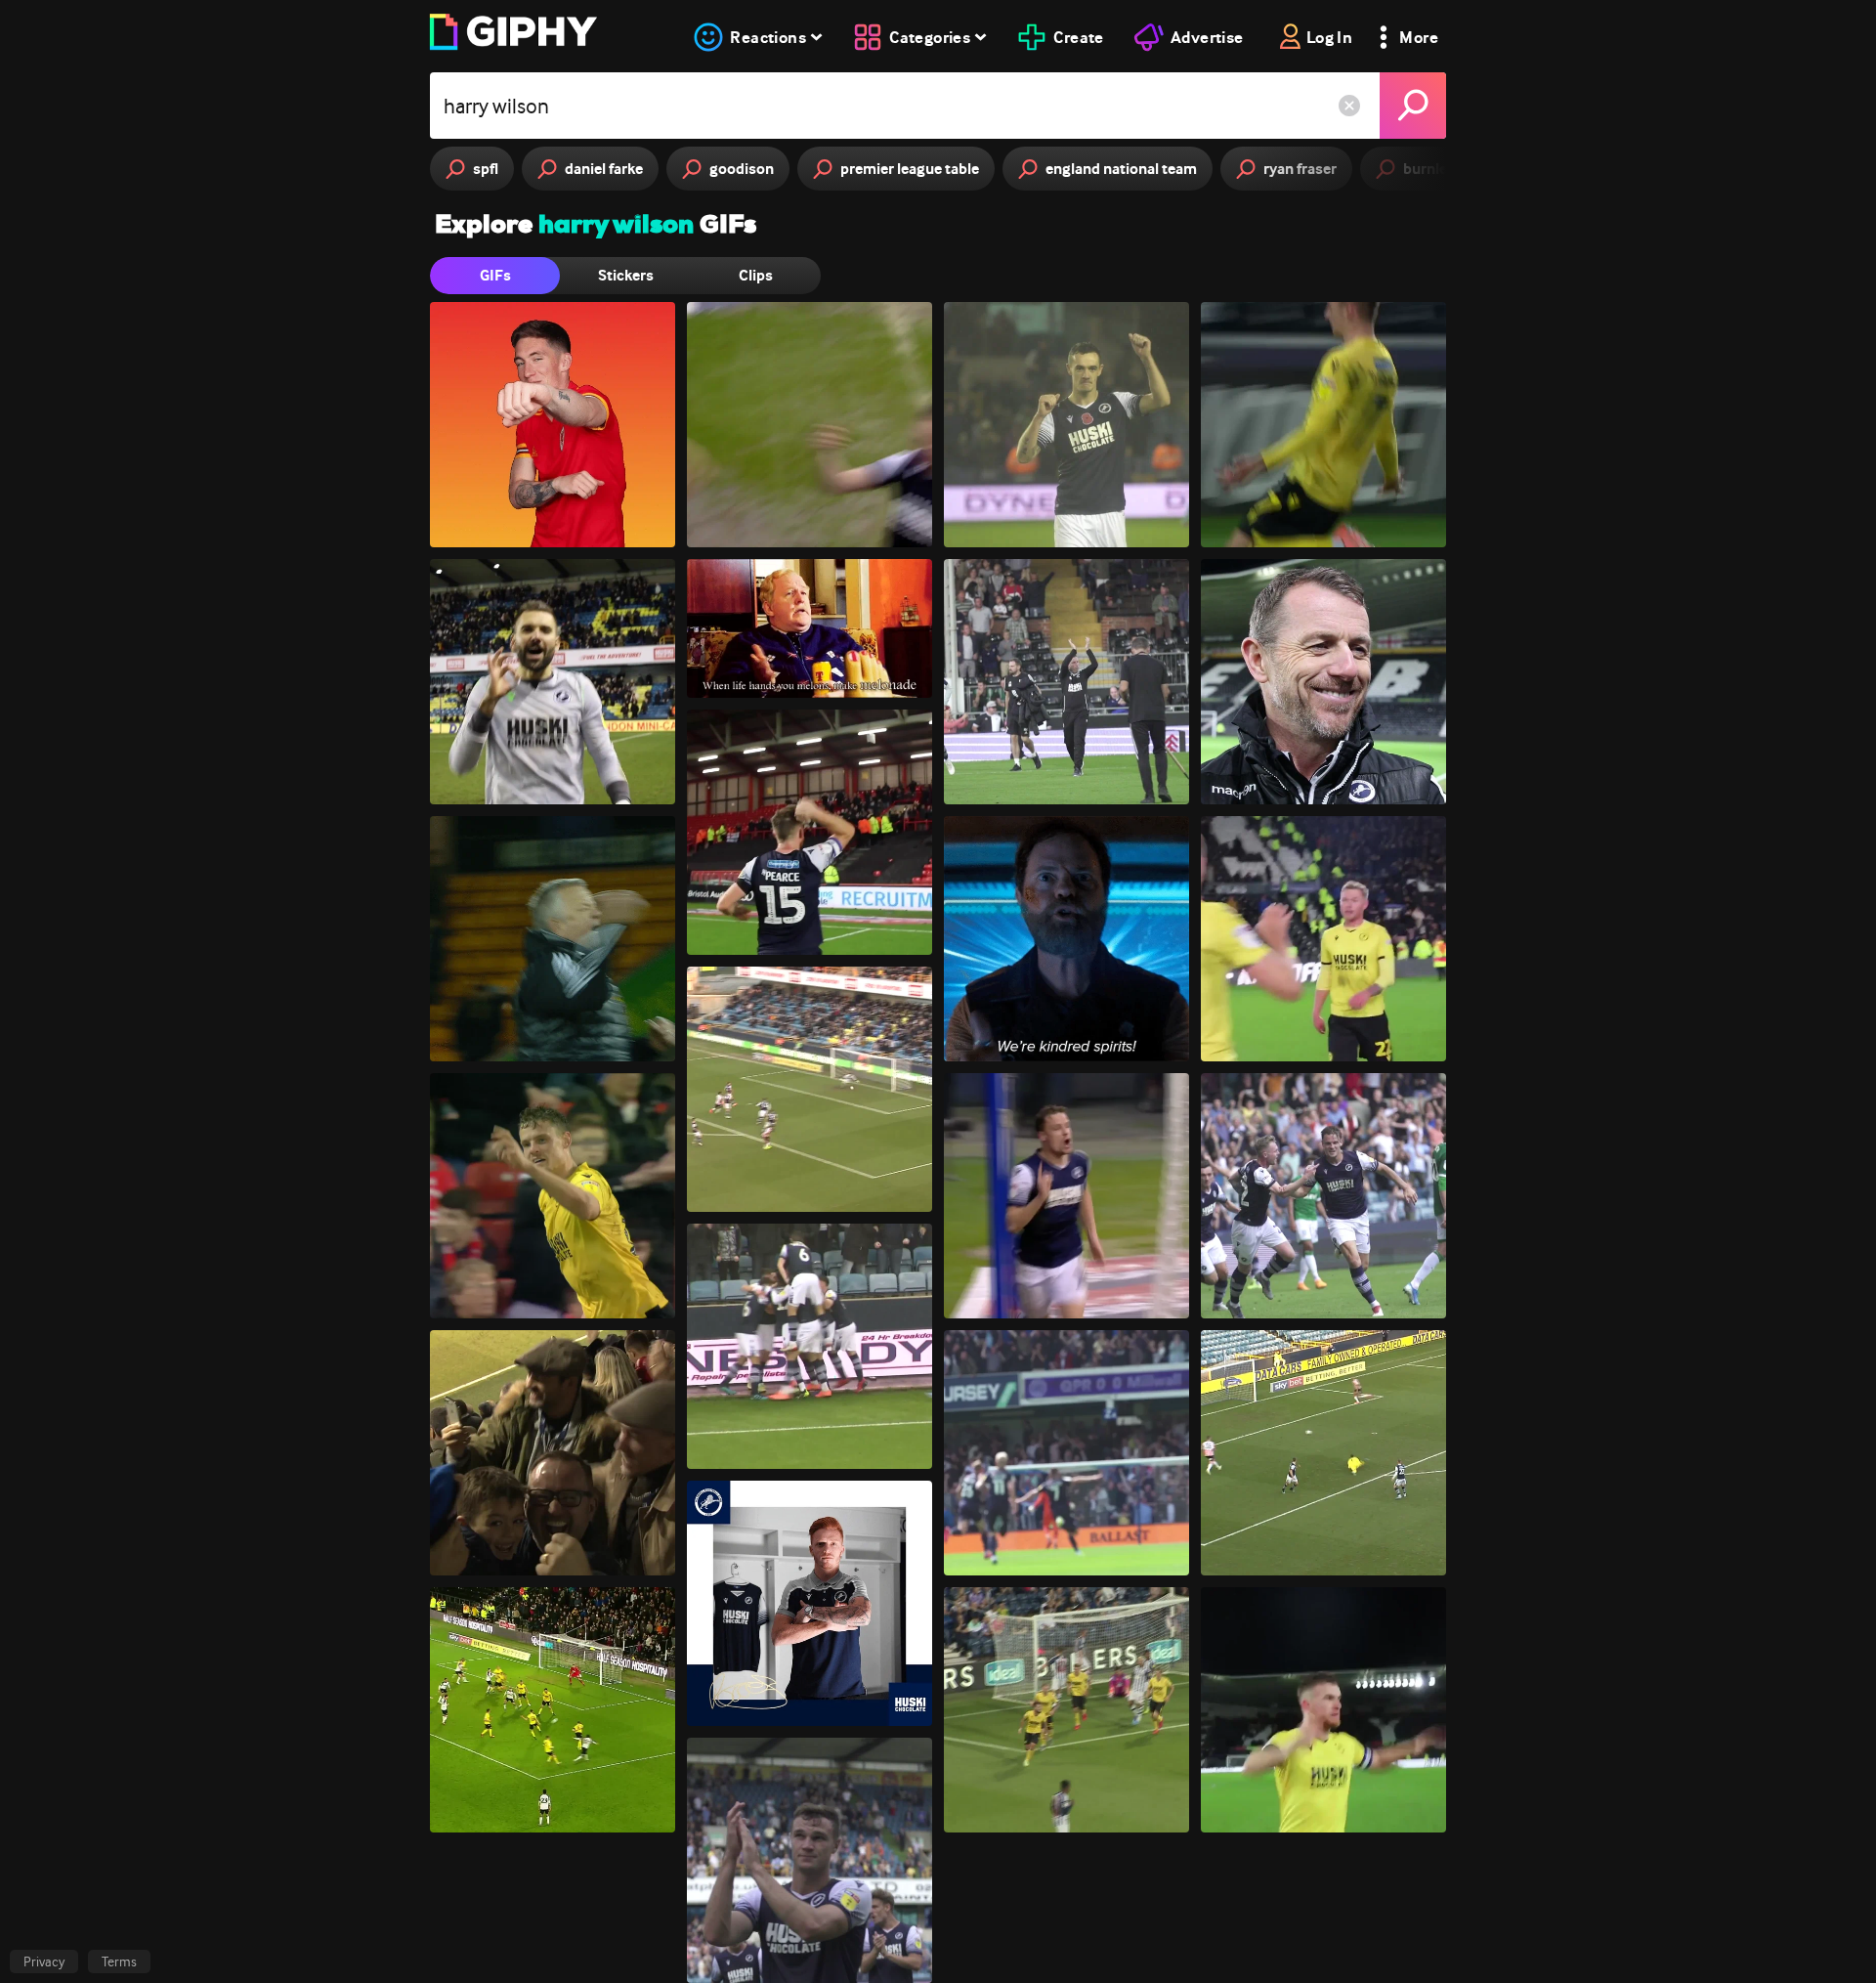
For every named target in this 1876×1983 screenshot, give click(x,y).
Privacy (44, 1961)
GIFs (495, 275)
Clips (756, 275)
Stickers (626, 275)
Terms (119, 1961)
